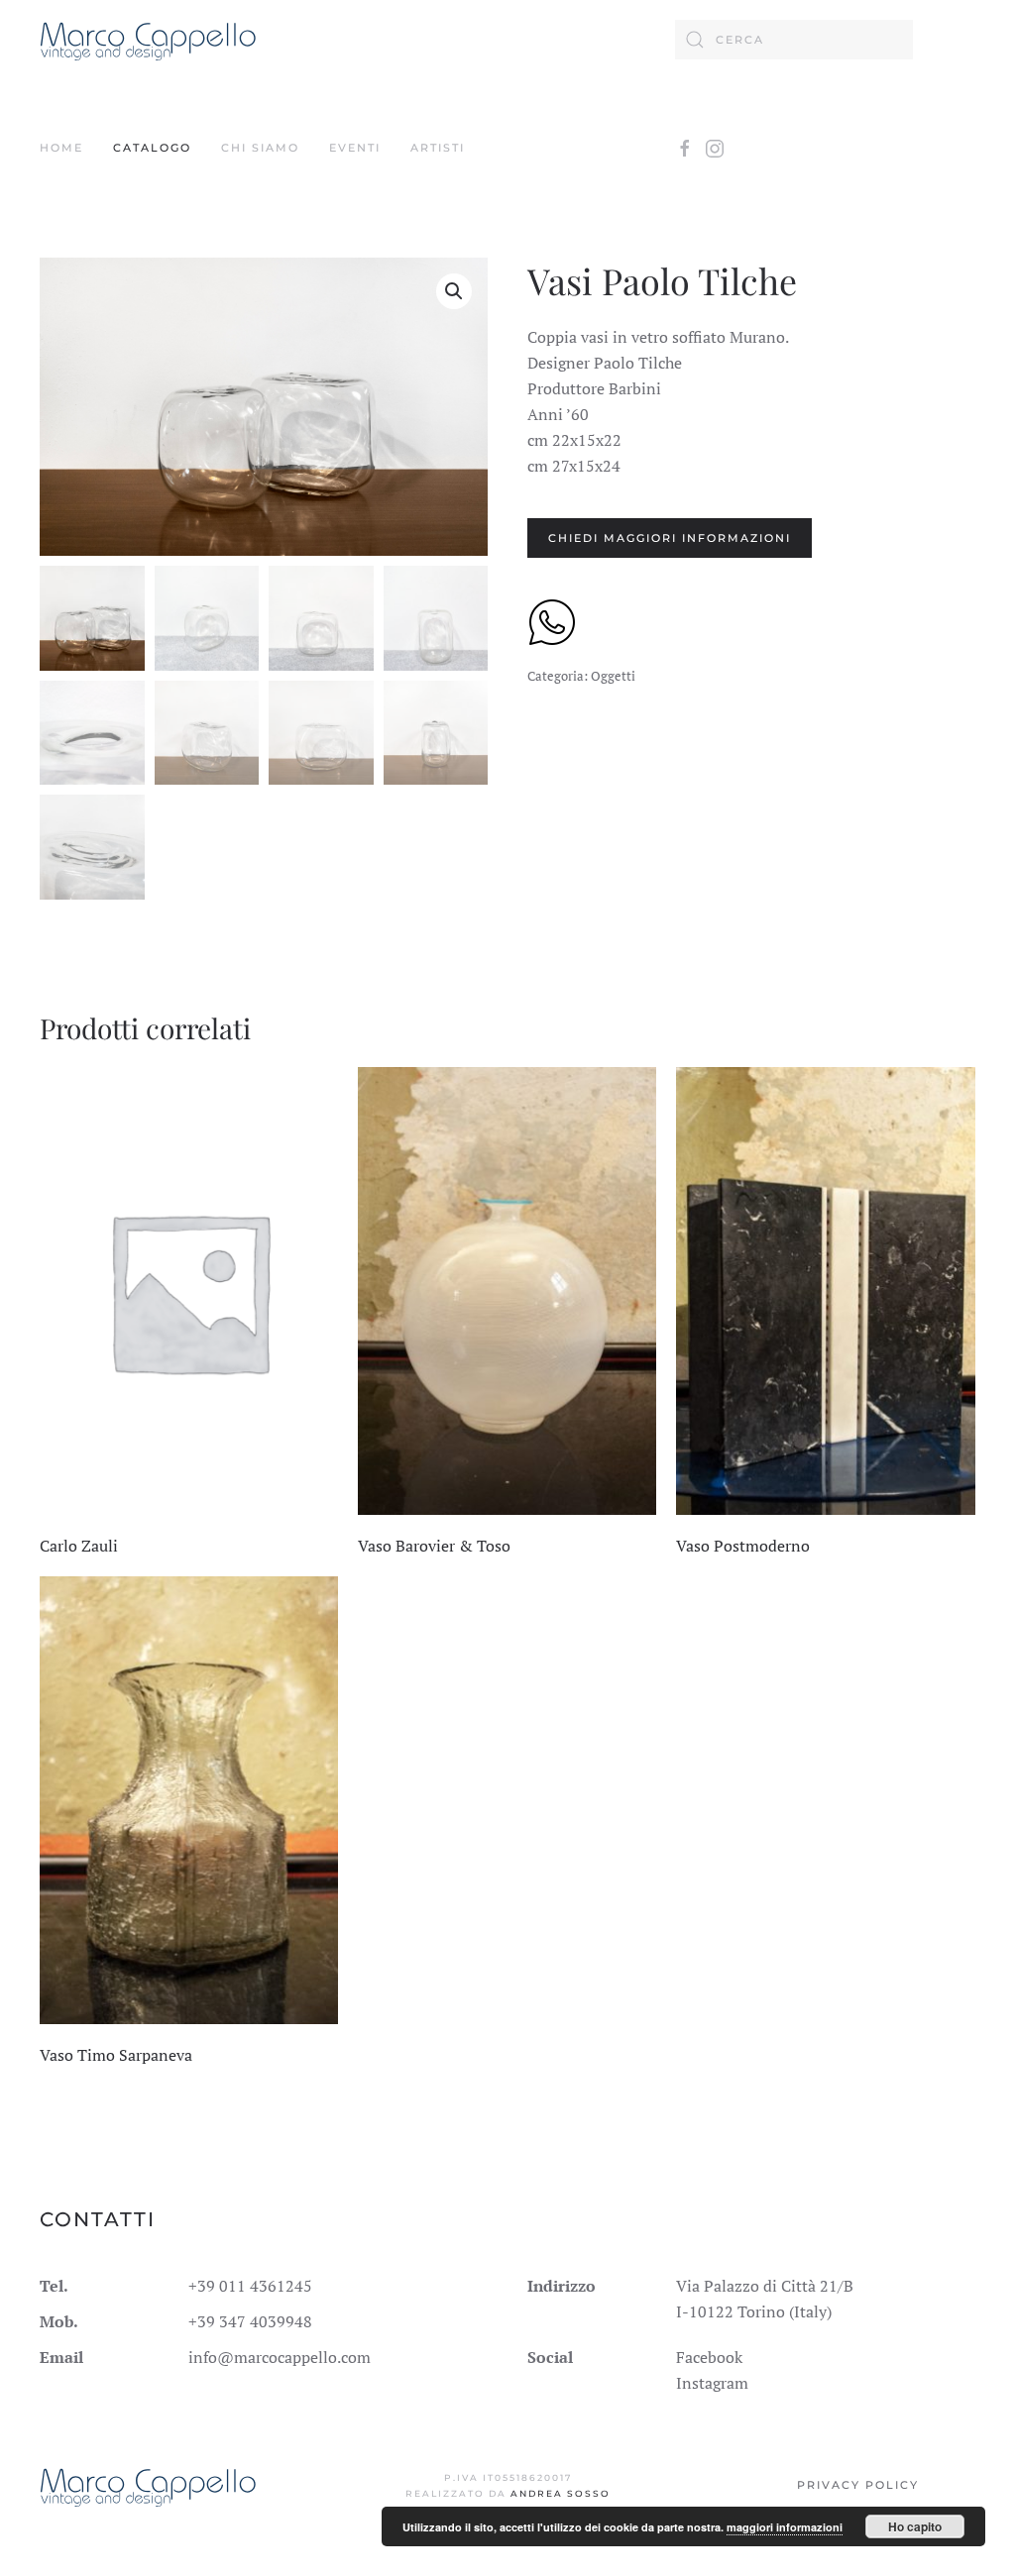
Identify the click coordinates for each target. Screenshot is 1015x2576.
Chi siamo (260, 148)
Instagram (712, 2383)
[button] (454, 291)
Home (61, 148)
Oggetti (613, 676)
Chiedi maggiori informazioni (670, 538)
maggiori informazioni (785, 2527)
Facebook (709, 2357)
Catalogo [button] (152, 148)
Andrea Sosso (561, 2493)
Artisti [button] (438, 148)
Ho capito (915, 2526)
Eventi (355, 148)
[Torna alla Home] (148, 40)
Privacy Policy (858, 2485)
